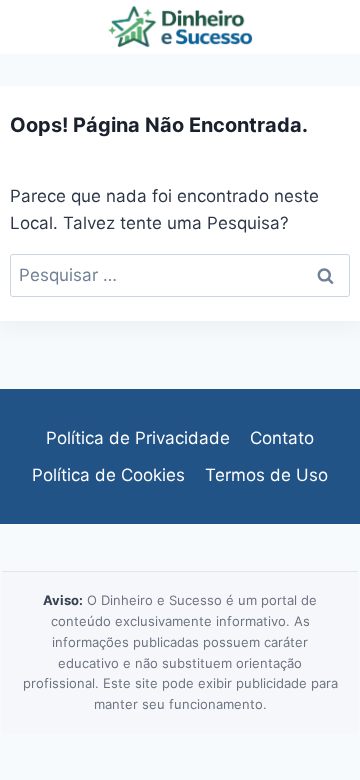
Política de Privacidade (138, 438)
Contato (282, 438)
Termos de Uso (266, 475)
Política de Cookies (108, 475)
